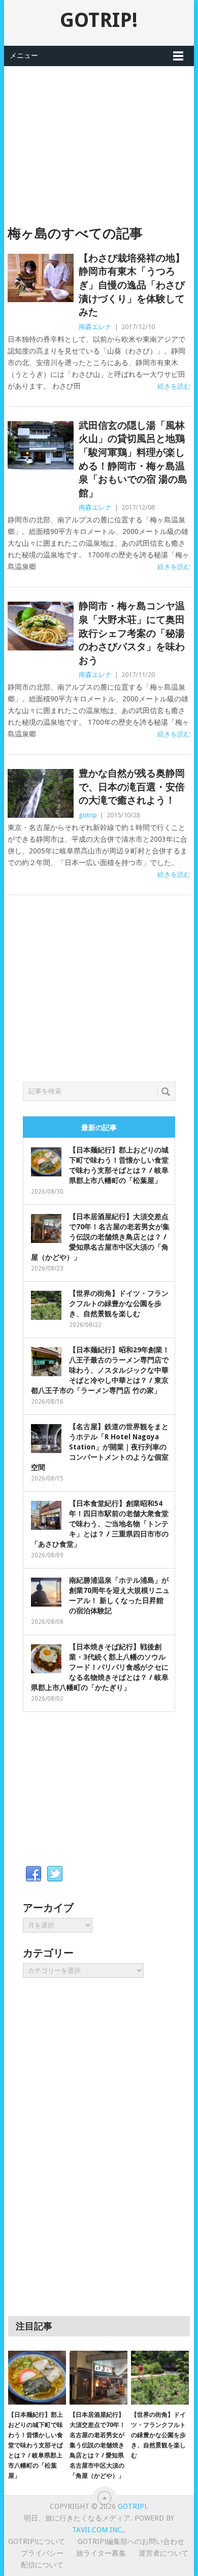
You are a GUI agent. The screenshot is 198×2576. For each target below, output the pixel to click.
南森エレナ (95, 327)
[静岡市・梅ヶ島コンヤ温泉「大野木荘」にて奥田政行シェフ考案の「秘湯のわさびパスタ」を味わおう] (40, 626)
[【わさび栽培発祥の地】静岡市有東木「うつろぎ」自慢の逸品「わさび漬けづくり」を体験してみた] (40, 278)
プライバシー (42, 2553)
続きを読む (174, 386)
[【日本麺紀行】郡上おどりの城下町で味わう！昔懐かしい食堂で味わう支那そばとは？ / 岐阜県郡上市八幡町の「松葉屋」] (37, 2378)
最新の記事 (99, 1128)
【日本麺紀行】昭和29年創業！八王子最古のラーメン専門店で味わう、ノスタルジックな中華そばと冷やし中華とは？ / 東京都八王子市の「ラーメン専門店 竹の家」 (100, 1370)
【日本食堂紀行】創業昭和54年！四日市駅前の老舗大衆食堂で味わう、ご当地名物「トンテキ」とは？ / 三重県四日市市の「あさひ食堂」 (100, 1524)
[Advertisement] (99, 137)
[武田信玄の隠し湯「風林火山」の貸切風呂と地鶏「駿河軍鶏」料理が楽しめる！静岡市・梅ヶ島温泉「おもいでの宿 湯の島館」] (40, 445)
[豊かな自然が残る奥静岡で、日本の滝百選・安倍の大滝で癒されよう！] (40, 793)
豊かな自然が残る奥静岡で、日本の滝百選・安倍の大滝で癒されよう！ (132, 787)
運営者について (163, 2553)
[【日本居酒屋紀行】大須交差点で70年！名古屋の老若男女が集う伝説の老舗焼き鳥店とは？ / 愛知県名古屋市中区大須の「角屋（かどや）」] (98, 2378)
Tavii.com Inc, (98, 2530)
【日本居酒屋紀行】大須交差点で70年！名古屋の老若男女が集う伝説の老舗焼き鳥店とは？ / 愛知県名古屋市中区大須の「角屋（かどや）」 (100, 1237)
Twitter (55, 1874)
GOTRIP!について (37, 2541)
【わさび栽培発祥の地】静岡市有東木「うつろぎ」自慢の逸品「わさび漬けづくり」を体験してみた (132, 285)
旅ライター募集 (101, 2553)
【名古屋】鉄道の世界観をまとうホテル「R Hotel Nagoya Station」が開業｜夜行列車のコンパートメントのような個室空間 (100, 1447)
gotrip (88, 815)
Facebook (34, 1874)
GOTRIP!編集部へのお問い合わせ (131, 2541)
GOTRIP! (99, 20)
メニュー (24, 55)
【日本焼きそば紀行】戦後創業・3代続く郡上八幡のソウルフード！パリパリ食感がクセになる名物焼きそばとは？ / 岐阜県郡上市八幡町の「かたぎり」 (100, 1667)
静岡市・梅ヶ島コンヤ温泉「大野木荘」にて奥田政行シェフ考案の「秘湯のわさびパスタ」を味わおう (132, 633)
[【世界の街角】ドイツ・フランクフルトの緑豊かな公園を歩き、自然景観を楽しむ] (160, 2378)
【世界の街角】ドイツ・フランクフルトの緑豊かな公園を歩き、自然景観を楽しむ (119, 1304)
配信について (42, 2565)
